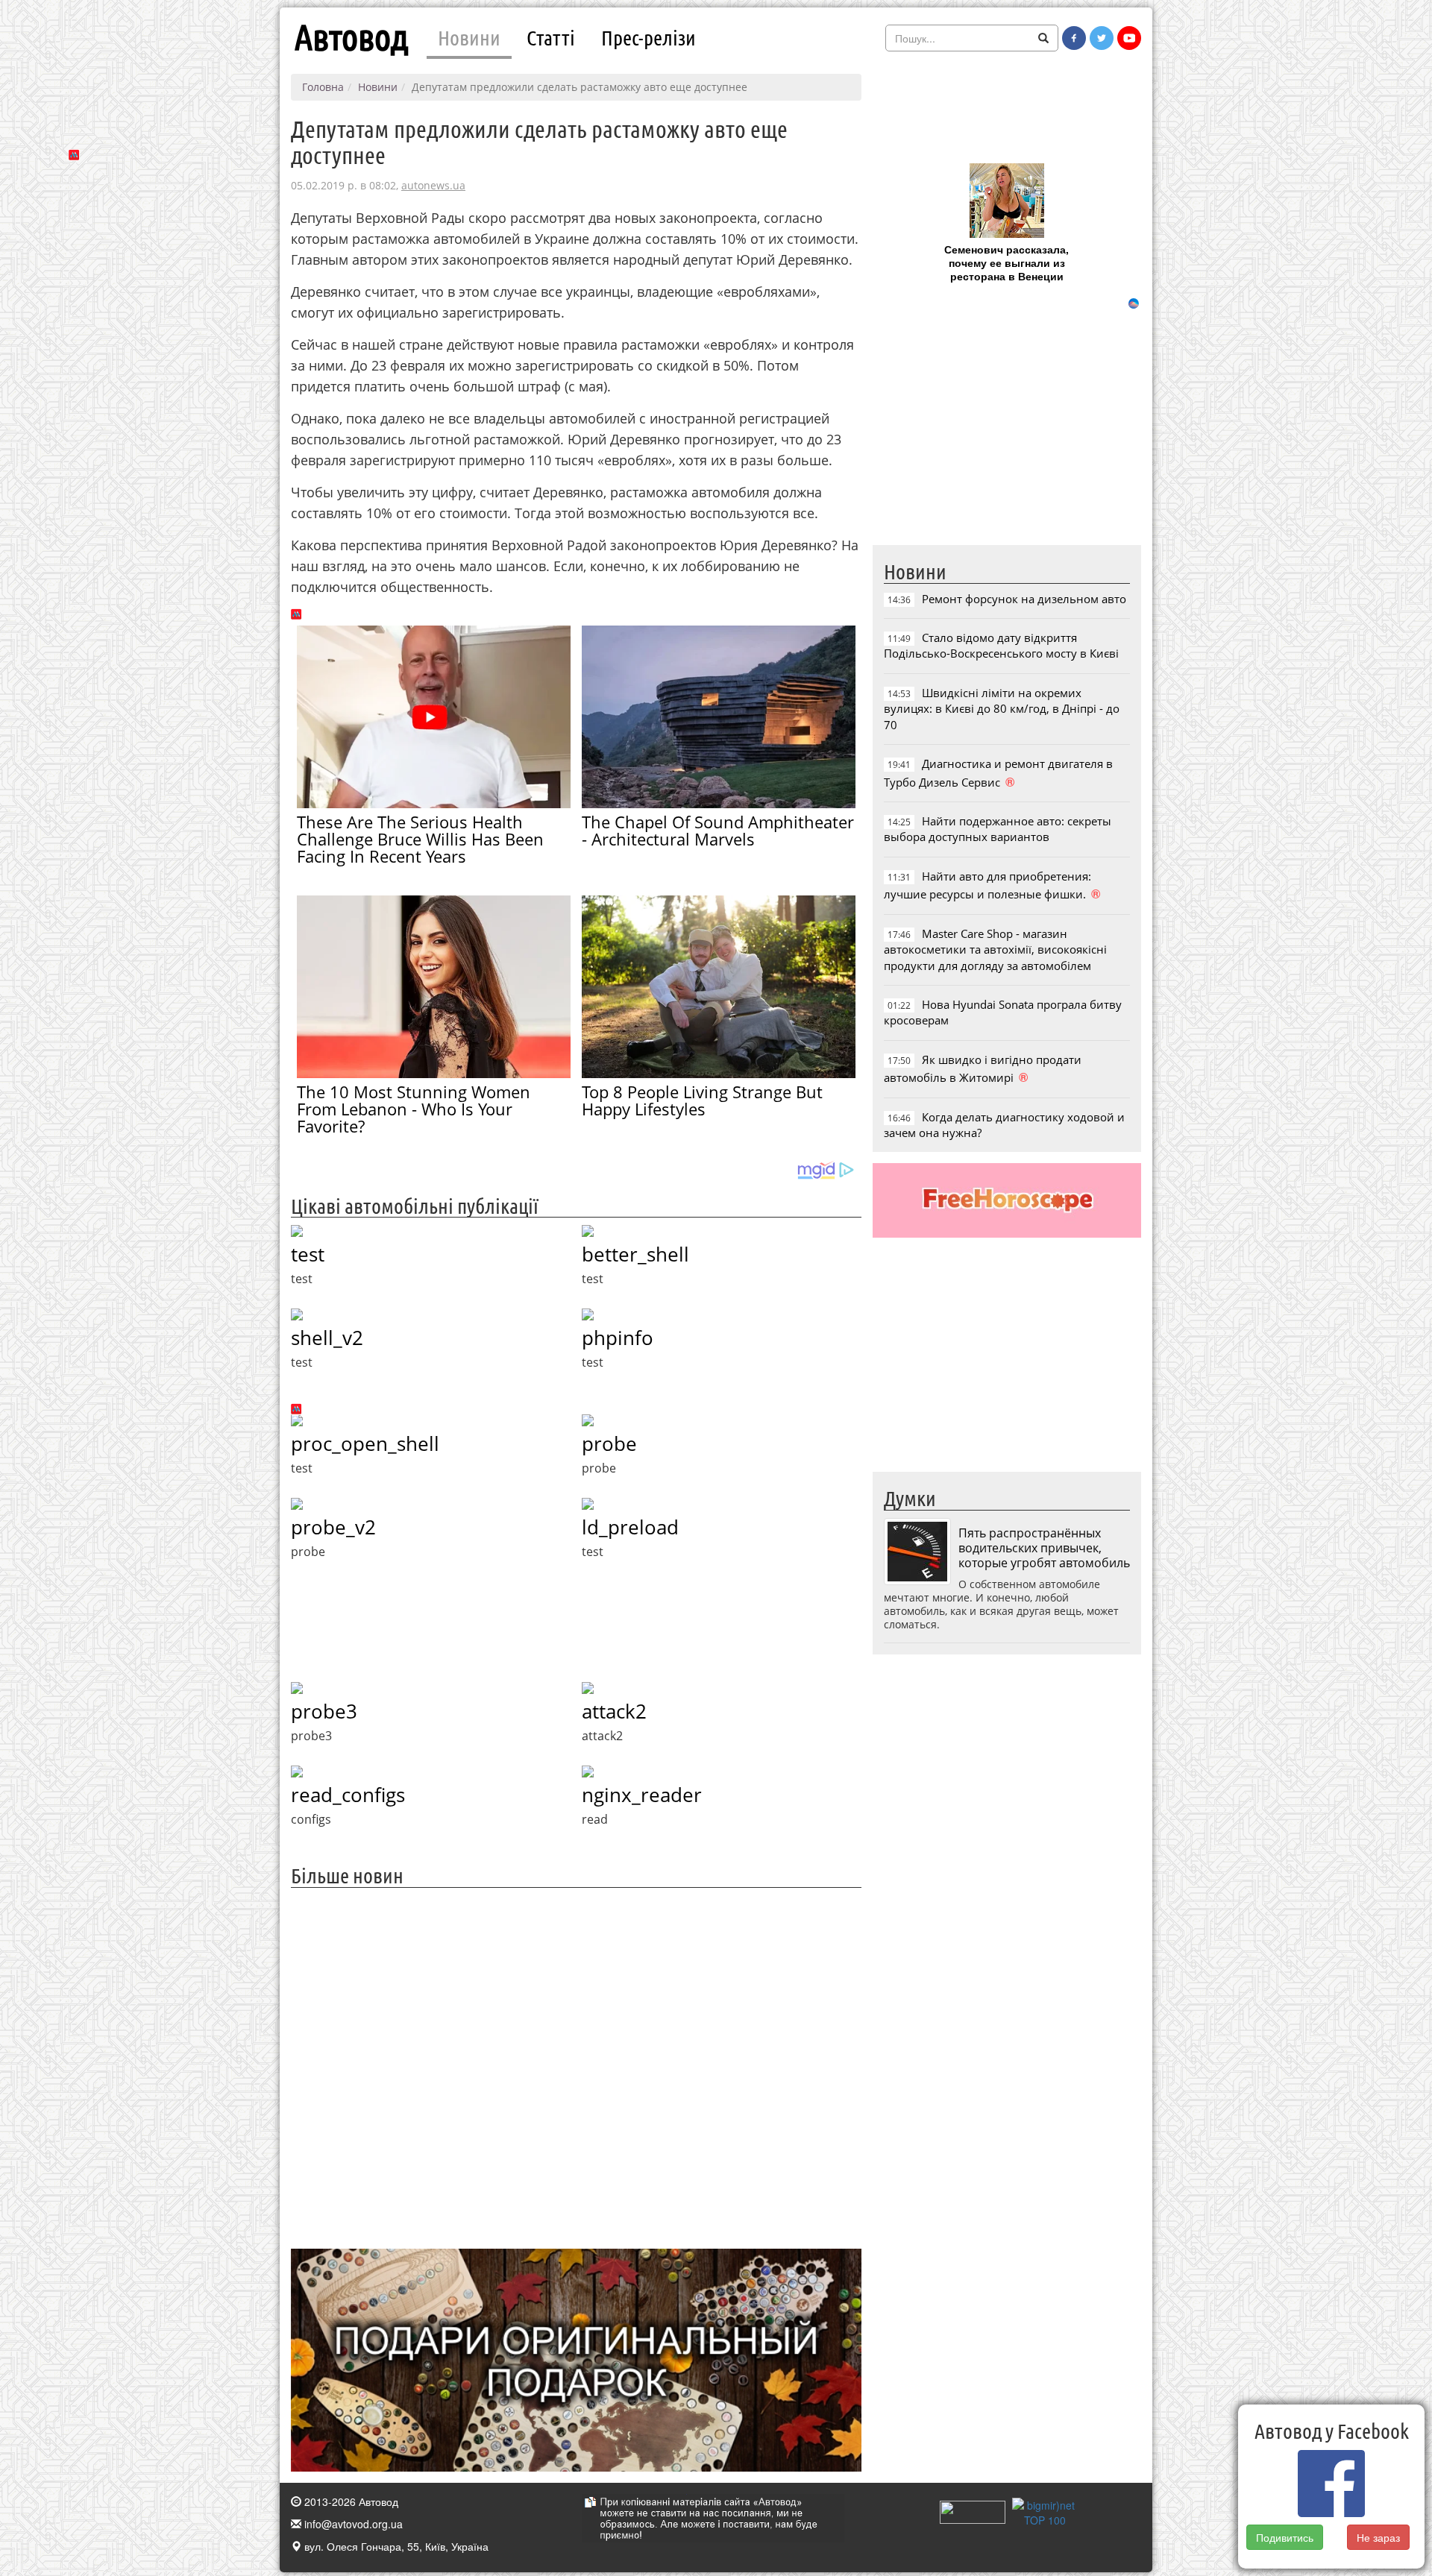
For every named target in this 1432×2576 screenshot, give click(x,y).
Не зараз (1378, 2537)
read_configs (348, 1795)
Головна (323, 87)
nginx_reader (642, 1795)
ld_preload (630, 1527)
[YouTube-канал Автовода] (1129, 38)
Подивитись (1285, 2537)
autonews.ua (433, 185)
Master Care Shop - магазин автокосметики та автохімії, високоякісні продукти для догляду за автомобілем (995, 950)
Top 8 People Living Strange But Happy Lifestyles (702, 1100)
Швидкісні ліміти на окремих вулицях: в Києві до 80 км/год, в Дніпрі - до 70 (1002, 709)
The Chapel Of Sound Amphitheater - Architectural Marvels (718, 830)
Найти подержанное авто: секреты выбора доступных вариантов (998, 829)
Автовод (351, 37)
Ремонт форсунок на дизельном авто (1024, 599)
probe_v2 (333, 1527)
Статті (551, 37)
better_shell (635, 1254)
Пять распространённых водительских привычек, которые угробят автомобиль (1044, 1548)
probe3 (324, 1711)
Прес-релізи (649, 37)
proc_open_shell (365, 1443)
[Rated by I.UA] (973, 2511)
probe (609, 1443)
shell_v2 (327, 1338)
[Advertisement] (576, 2066)
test (308, 1254)
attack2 (614, 1711)
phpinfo (618, 1338)
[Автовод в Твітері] (1102, 38)
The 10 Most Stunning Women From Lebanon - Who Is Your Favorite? (414, 1109)
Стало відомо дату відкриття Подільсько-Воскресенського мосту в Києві (1001, 645)
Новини (469, 37)
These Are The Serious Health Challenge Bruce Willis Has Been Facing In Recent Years (420, 839)
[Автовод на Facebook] (1074, 38)
